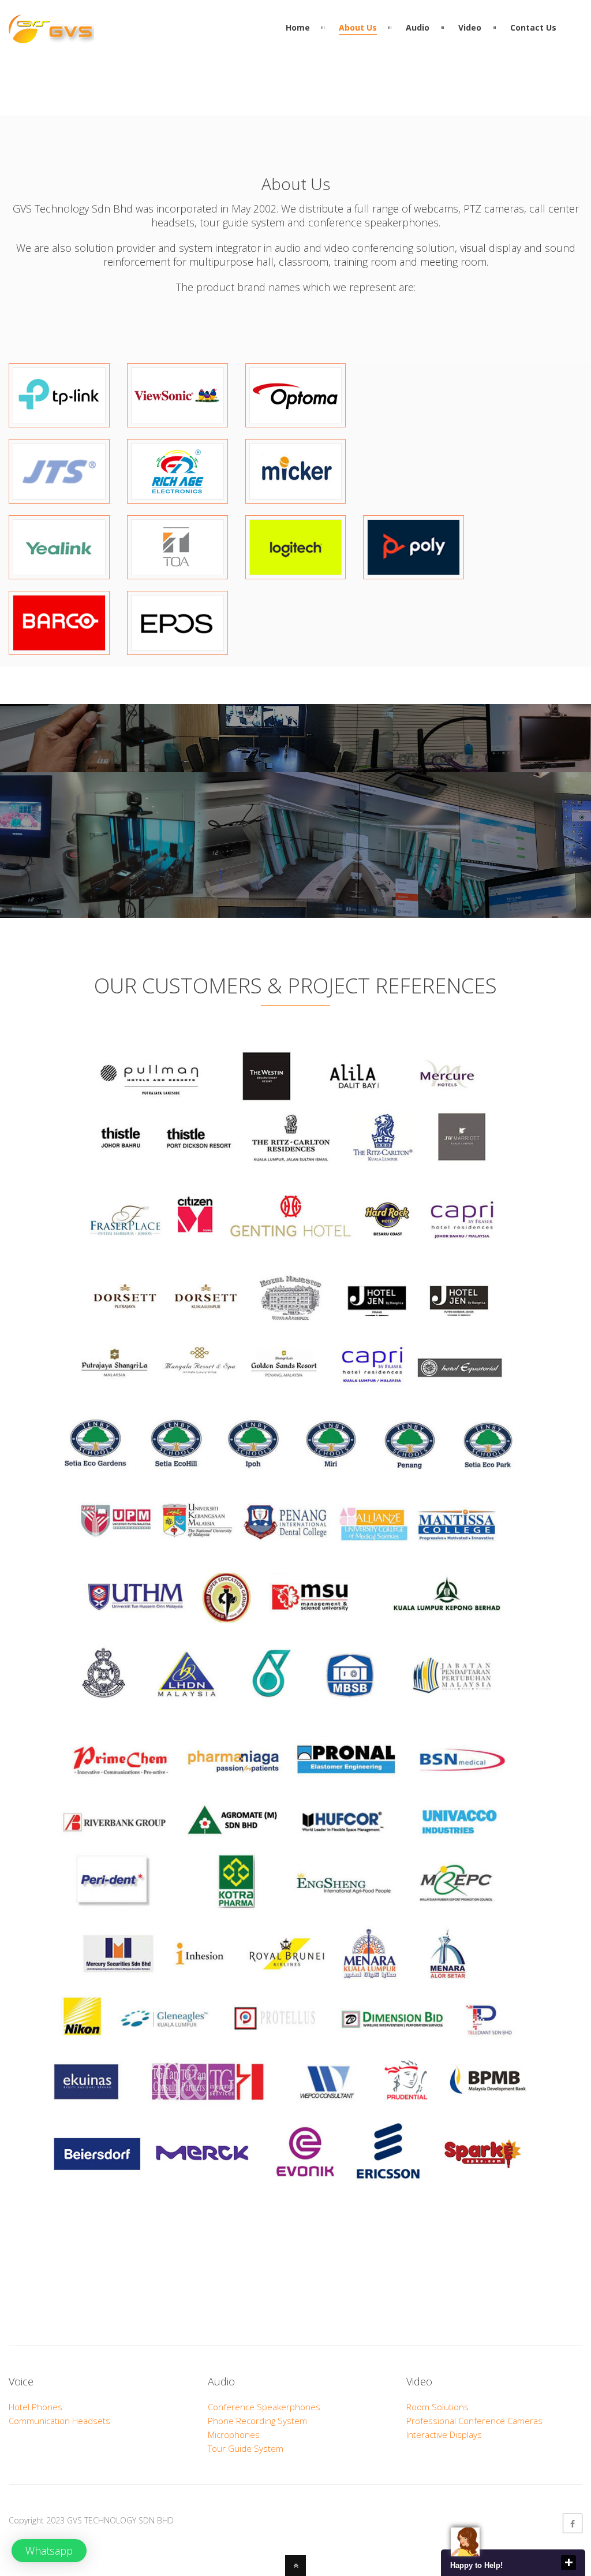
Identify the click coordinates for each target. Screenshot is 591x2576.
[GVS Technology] (51, 36)
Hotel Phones (35, 2407)
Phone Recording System (257, 2421)
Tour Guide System (246, 2448)
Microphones (234, 2434)
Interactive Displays (444, 2434)
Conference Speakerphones (264, 2407)
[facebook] (573, 2523)
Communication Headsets (59, 2421)
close (568, 2563)
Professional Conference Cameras (474, 2421)
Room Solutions (437, 2407)
